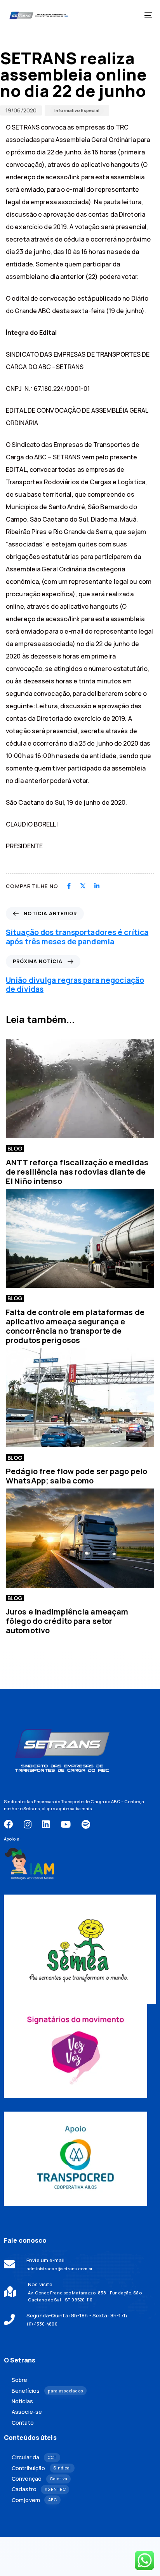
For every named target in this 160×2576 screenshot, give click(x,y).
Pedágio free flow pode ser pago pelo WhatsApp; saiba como (77, 1476)
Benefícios (47, 2391)
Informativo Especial (77, 110)
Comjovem (34, 2500)
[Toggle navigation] (128, 15)
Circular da (34, 2457)
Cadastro (39, 2489)
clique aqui (53, 1808)
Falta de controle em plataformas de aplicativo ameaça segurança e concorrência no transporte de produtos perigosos (75, 1326)
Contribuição (41, 2468)
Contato (23, 2423)
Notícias (22, 2401)
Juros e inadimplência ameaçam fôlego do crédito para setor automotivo (67, 1621)
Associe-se (27, 2412)
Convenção (39, 2479)
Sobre (20, 2380)
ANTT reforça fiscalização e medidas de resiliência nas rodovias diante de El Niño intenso (77, 1172)
